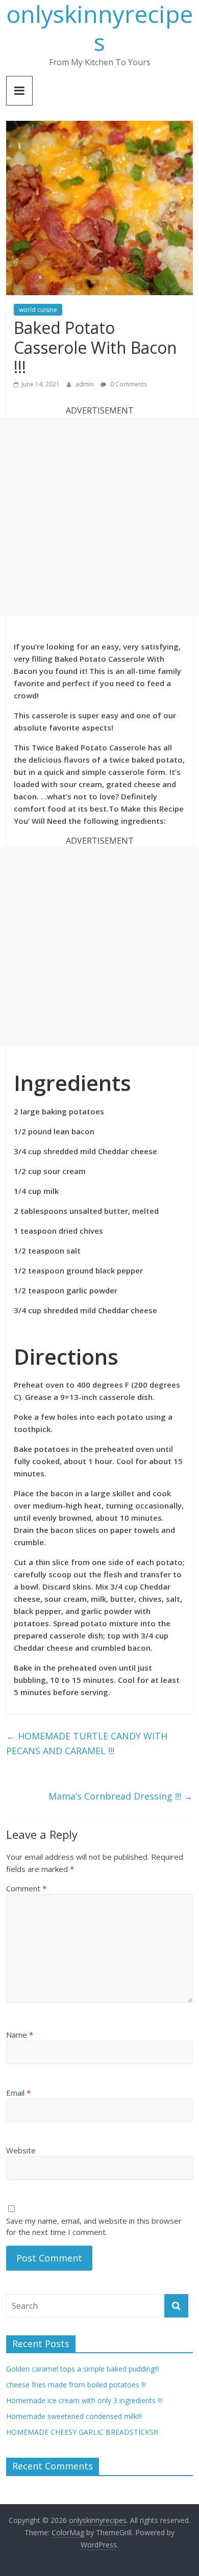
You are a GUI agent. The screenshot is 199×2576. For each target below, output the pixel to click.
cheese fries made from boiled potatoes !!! (76, 2385)
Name (20, 2035)
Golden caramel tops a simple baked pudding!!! (83, 2369)
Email (18, 2093)
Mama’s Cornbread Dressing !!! (121, 1796)
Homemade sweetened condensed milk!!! (74, 2416)
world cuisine (38, 310)
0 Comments (128, 384)
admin (85, 384)
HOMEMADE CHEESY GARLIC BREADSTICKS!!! (82, 2432)
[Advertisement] (99, 517)
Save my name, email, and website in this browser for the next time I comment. (94, 2227)
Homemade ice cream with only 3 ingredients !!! (84, 2400)
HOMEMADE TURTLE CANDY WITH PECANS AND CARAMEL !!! (87, 1743)
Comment (26, 1888)
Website (21, 2150)
